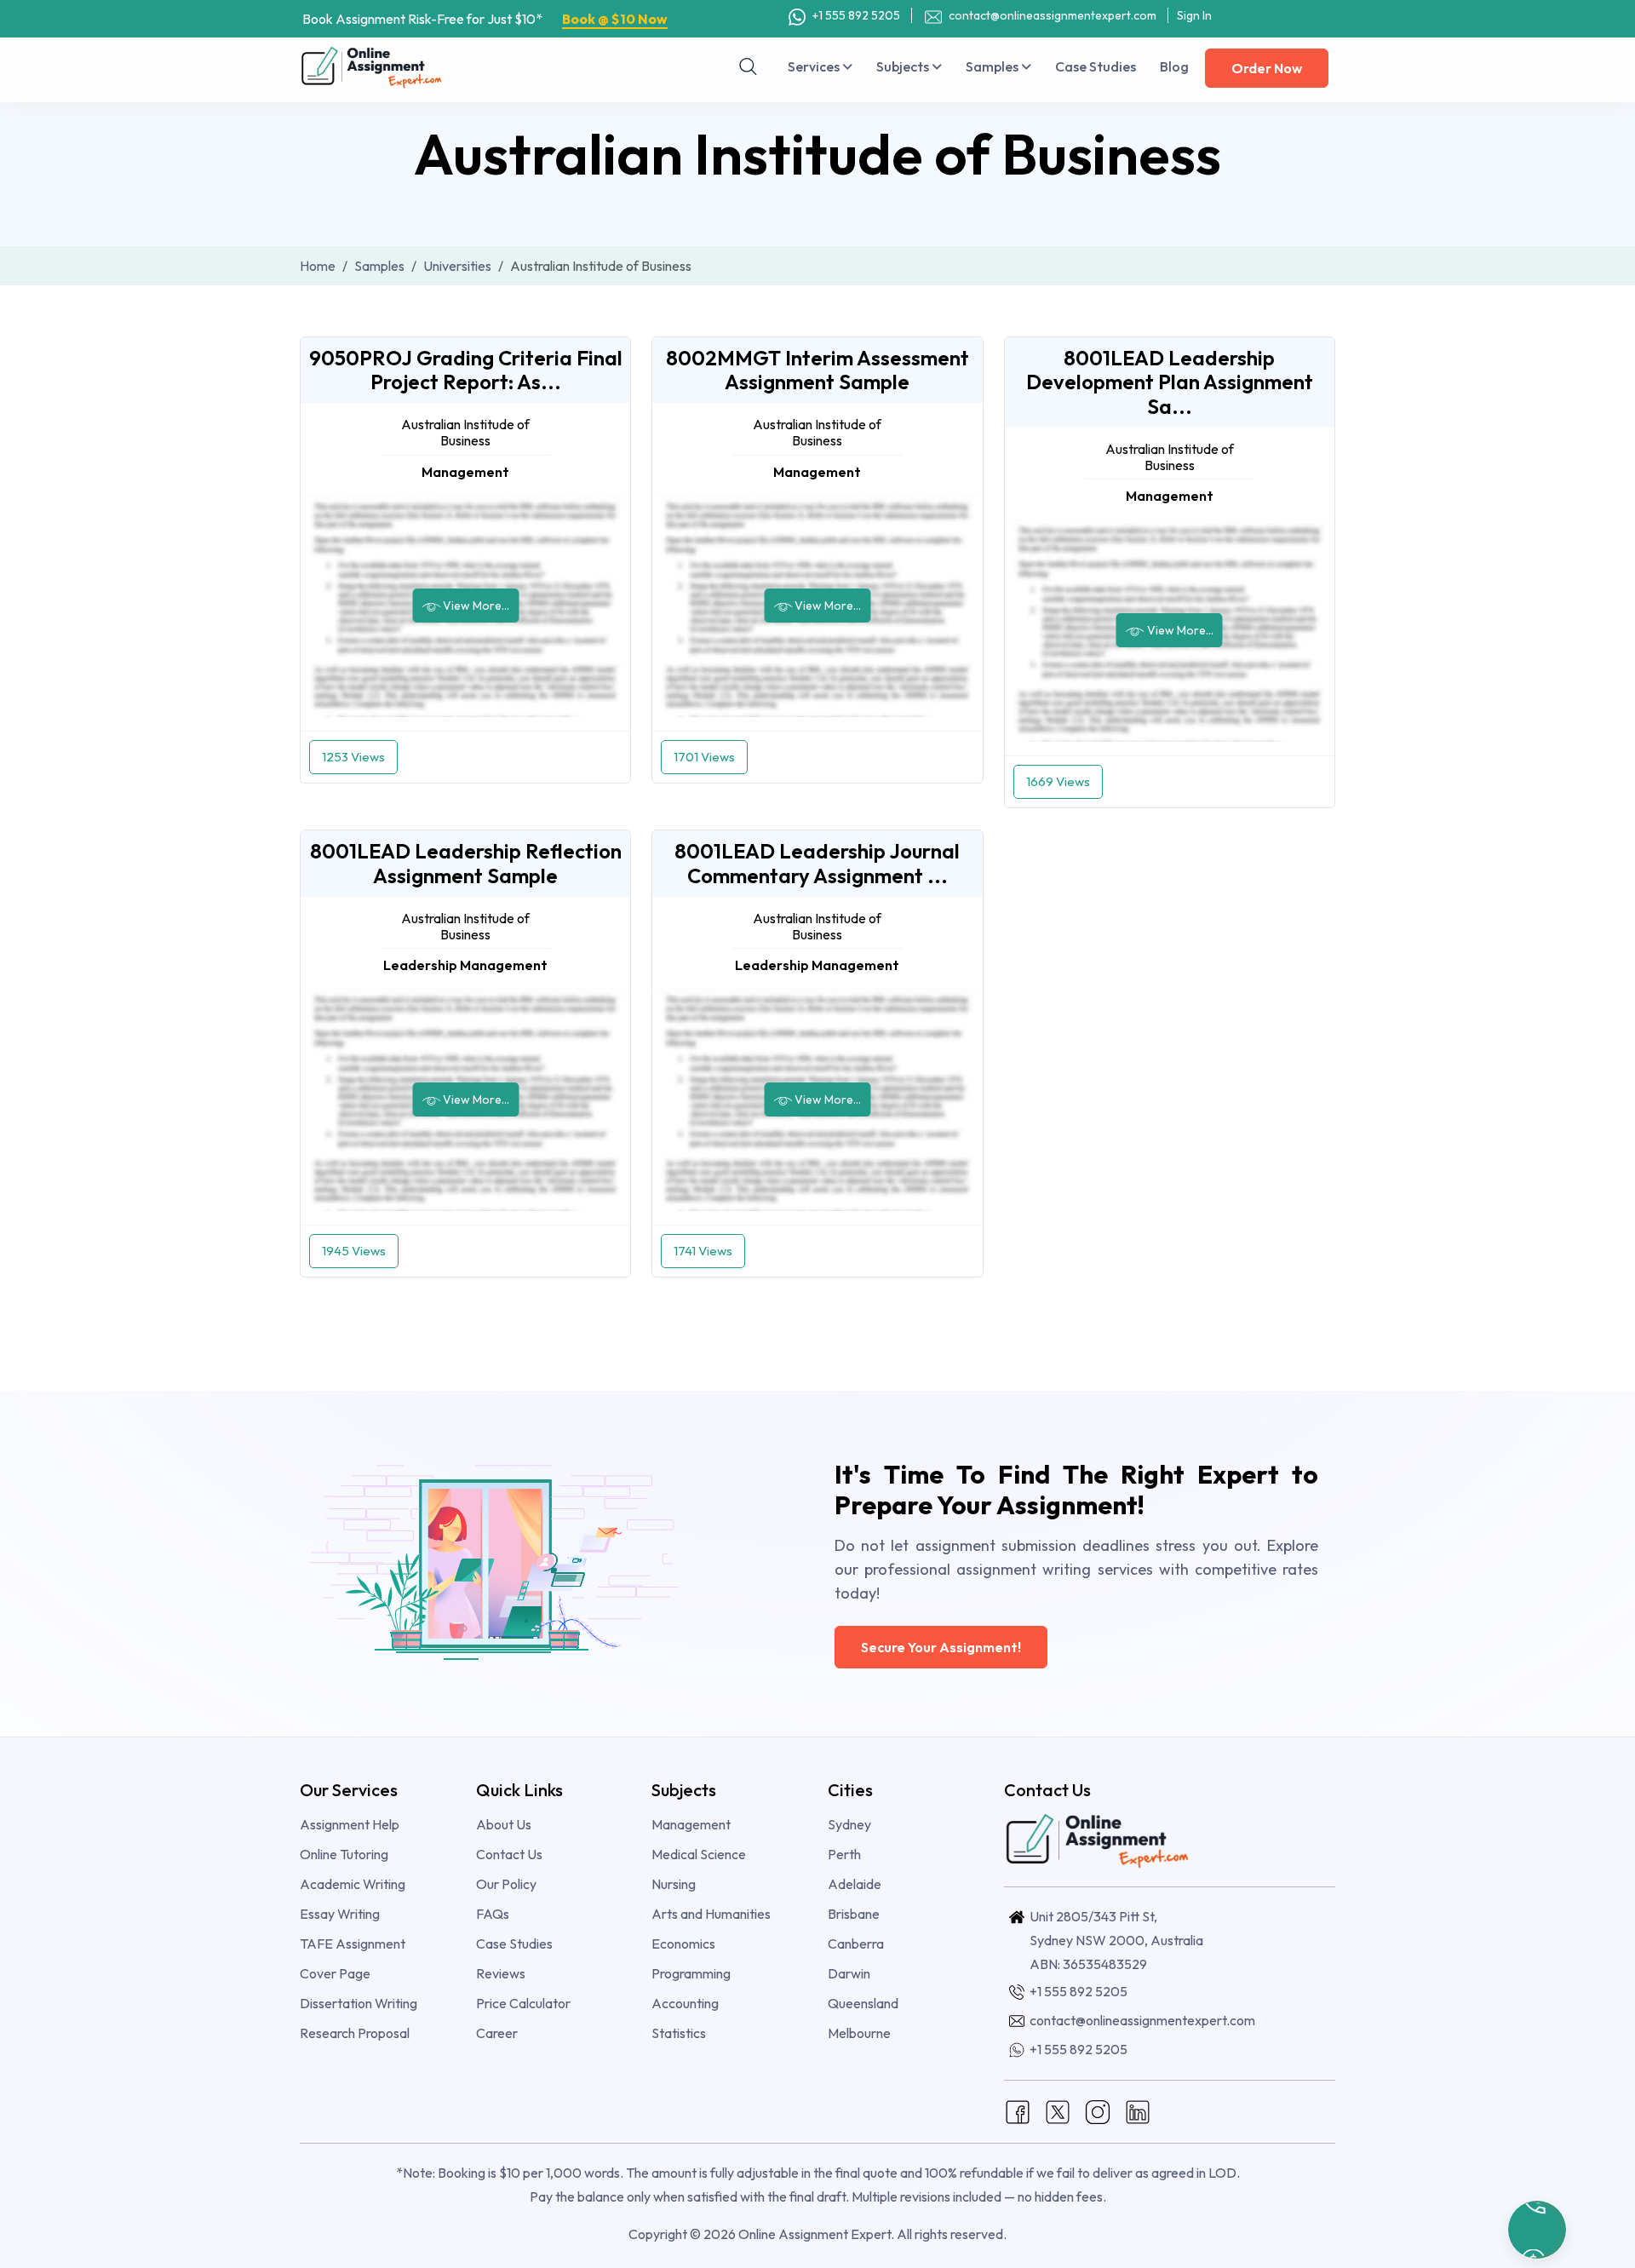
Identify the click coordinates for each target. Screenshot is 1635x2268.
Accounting (685, 2003)
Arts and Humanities (711, 1914)
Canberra (856, 1944)
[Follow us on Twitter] (1058, 2110)
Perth (844, 1854)
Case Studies (1096, 66)
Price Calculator (523, 2003)
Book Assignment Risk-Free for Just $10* (485, 19)
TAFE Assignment (353, 1944)
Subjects (904, 66)
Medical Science (699, 1854)
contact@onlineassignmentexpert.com (1051, 15)
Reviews (501, 1973)
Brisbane (854, 1914)
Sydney (849, 1824)
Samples (993, 66)
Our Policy (506, 1884)
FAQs (493, 1914)
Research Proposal (355, 2033)
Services (815, 66)
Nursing (674, 1884)
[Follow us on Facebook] (1018, 2110)
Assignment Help (350, 1824)
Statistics (679, 2033)
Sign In (1194, 15)
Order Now (1267, 68)
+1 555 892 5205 (855, 15)
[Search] (749, 66)
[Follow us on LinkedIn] (1138, 2110)
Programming (691, 1973)
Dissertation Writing (359, 2003)
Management (691, 1824)
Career (497, 2033)
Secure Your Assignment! (941, 1647)
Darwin (849, 1973)
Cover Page (335, 1973)
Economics (683, 1944)
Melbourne (859, 2033)
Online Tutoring (344, 1854)
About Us (504, 1824)
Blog (1174, 66)
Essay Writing (340, 1914)
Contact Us (509, 1854)
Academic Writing (353, 1884)
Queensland (863, 2003)
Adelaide (855, 1884)
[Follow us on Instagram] (1098, 2110)
